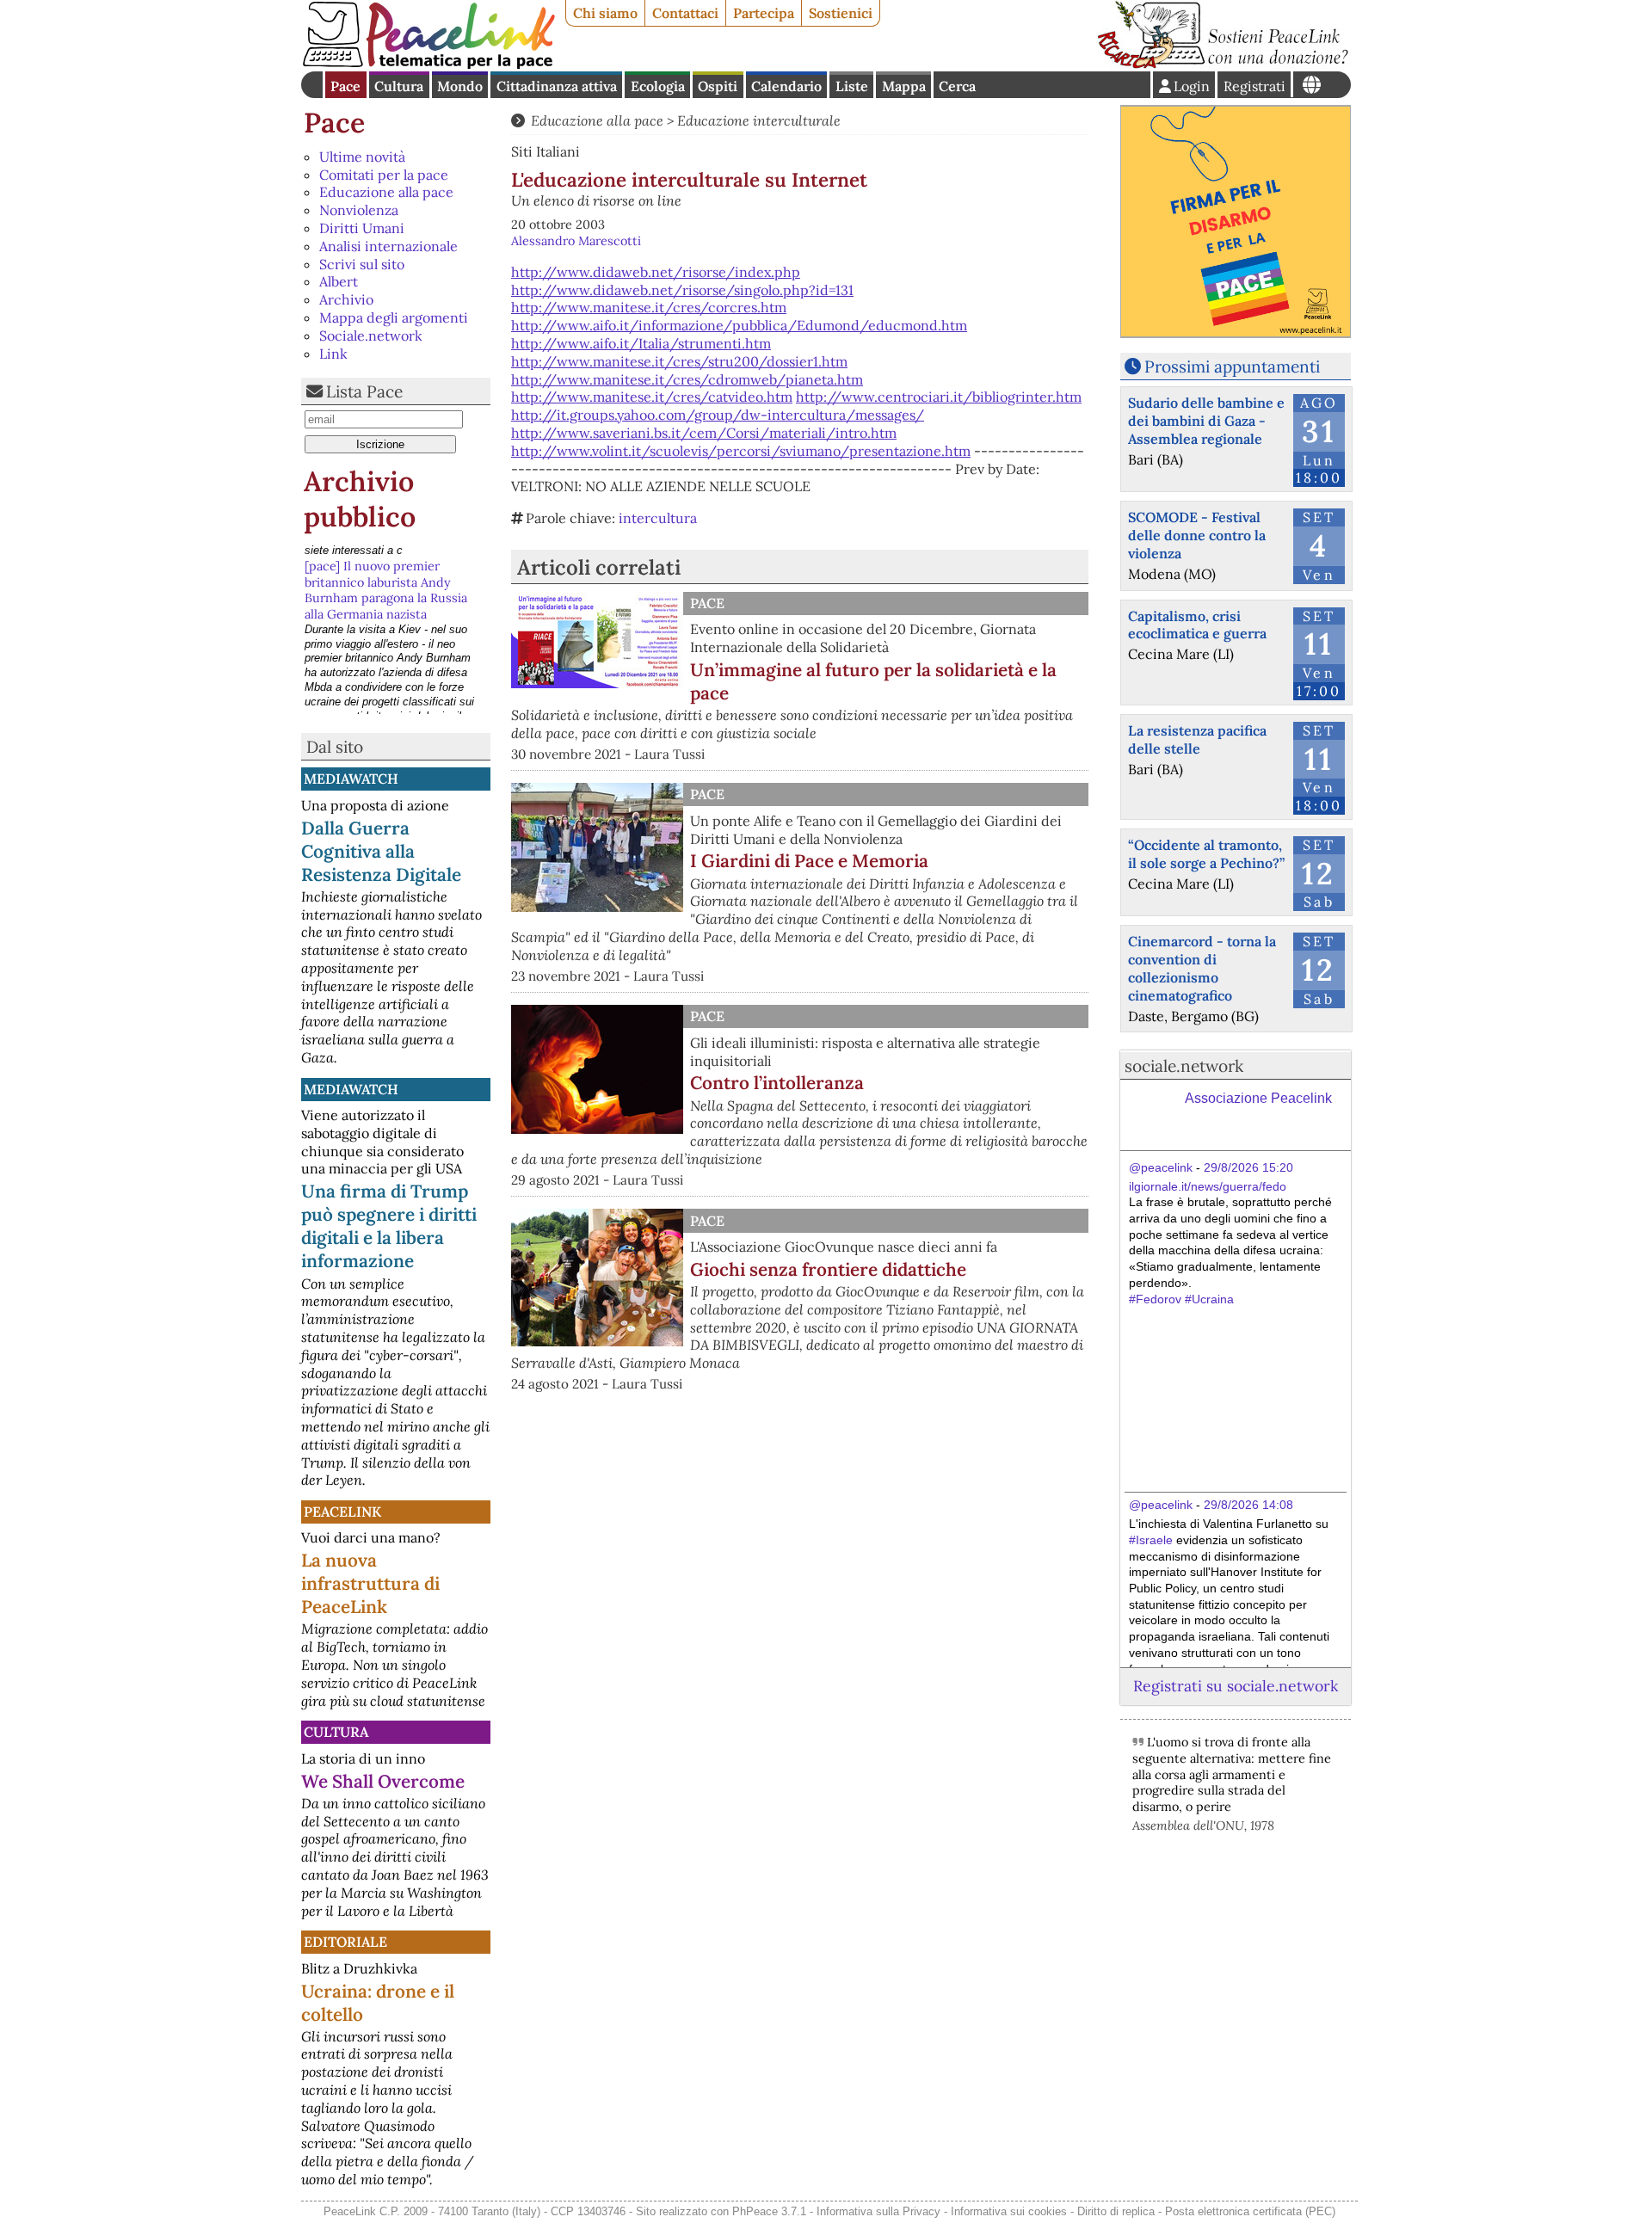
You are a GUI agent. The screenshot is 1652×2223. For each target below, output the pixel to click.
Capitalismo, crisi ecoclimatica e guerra (1197, 625)
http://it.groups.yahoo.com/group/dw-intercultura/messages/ (718, 415)
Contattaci (685, 13)
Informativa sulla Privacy (878, 2211)
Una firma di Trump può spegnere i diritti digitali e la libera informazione (389, 1226)
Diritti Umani (362, 228)
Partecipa (764, 13)
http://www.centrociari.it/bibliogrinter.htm (939, 397)
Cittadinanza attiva (557, 86)
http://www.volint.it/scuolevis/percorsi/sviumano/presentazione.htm (741, 451)
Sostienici (841, 13)
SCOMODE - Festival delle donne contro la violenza (1197, 535)
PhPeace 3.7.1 (769, 2211)
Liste (852, 86)
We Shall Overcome (383, 1781)
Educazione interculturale (759, 120)
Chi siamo (605, 13)
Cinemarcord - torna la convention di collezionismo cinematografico (1202, 968)
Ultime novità (362, 157)
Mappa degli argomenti (394, 317)
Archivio (346, 299)
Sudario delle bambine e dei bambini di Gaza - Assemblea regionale (1206, 421)
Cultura (399, 86)
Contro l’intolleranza (777, 1083)
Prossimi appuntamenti (1232, 366)
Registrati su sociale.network (1236, 1686)
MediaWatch (351, 779)
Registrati (1254, 86)
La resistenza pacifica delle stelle (1197, 739)
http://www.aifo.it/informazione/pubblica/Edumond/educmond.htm (739, 325)
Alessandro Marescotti (576, 241)
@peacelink (1161, 1167)
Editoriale (345, 1942)
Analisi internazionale (388, 246)
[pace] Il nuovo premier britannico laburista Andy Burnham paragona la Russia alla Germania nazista (386, 574)
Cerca (957, 86)
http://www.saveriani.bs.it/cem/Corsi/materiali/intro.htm (704, 433)
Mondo (460, 86)
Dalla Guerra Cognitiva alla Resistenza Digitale (381, 851)
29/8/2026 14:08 (1248, 1505)
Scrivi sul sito (362, 264)
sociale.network (1184, 1066)
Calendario (786, 86)
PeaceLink (342, 1512)
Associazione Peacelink (1258, 1098)
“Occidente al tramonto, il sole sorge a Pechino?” (1206, 854)
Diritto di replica (1116, 2211)
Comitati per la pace (384, 175)
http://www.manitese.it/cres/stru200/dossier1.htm (679, 361)
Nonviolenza (359, 210)
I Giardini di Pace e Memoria (809, 861)
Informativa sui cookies (1009, 2211)
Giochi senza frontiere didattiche (828, 1269)
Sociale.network (371, 336)
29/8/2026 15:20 (1248, 1167)
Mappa (904, 86)
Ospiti (718, 86)
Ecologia (658, 86)
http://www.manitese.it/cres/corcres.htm (649, 307)
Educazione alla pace (386, 192)
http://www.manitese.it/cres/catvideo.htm (652, 397)
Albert (339, 281)
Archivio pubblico (360, 499)
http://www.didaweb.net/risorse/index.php (656, 272)
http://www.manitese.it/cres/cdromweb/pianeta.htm (687, 379)
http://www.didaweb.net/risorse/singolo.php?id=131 (682, 290)
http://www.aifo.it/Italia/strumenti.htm (641, 343)
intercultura (658, 518)
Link (333, 354)
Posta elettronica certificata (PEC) (1250, 2211)
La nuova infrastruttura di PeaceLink (370, 1583)
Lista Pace (364, 391)
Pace (345, 86)
